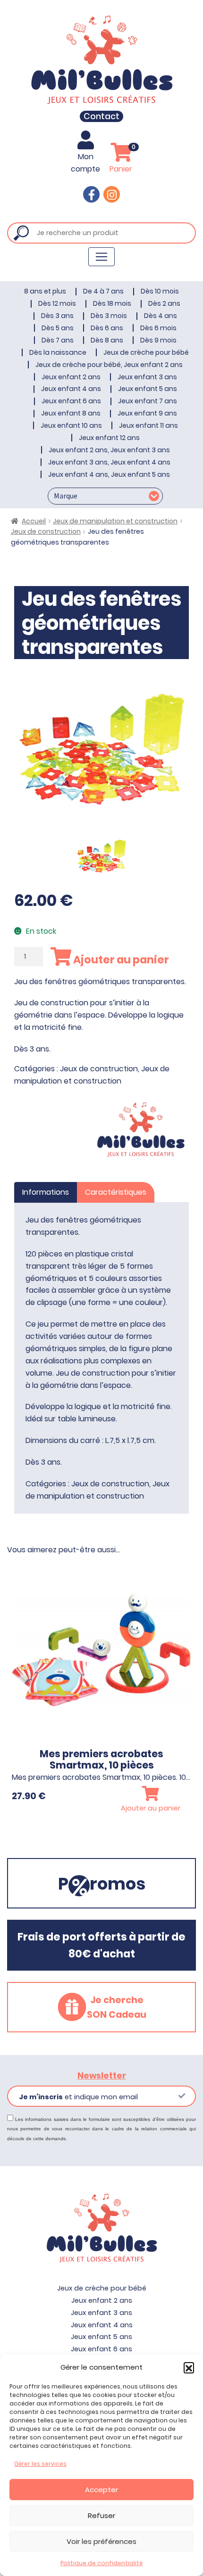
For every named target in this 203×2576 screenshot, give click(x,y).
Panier (123, 159)
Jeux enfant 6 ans (71, 401)
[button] (189, 2367)
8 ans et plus (45, 291)
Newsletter (102, 2076)
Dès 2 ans (164, 303)
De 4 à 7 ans (103, 291)
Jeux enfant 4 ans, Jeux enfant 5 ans (109, 474)
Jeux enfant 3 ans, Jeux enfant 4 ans (109, 462)
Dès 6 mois (158, 328)
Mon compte (85, 163)
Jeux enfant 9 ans (147, 413)
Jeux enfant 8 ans (71, 413)
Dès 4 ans (161, 316)
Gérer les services (40, 2464)
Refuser (101, 2515)
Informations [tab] (46, 1192)
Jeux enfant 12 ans (109, 438)
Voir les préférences (101, 2541)
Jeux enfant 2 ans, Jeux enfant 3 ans (109, 450)
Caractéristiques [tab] (116, 1192)
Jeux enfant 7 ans (148, 401)
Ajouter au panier (120, 960)
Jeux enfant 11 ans (148, 425)
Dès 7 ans (58, 340)
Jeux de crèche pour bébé (146, 352)
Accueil (34, 521)
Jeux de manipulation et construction (115, 521)
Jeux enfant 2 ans (71, 377)
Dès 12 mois (57, 303)
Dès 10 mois (160, 291)
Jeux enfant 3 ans (147, 377)
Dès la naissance (58, 352)
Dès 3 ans (57, 316)
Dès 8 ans (107, 340)
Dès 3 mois (109, 316)
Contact (101, 116)
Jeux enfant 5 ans (148, 389)
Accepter (101, 2490)
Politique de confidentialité (101, 2563)
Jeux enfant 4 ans (71, 389)
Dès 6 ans (107, 328)
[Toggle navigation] (101, 257)
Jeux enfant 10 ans (71, 425)
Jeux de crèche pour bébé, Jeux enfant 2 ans (109, 365)
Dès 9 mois (158, 340)
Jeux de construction (46, 531)
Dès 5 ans (58, 328)
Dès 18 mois (112, 303)
